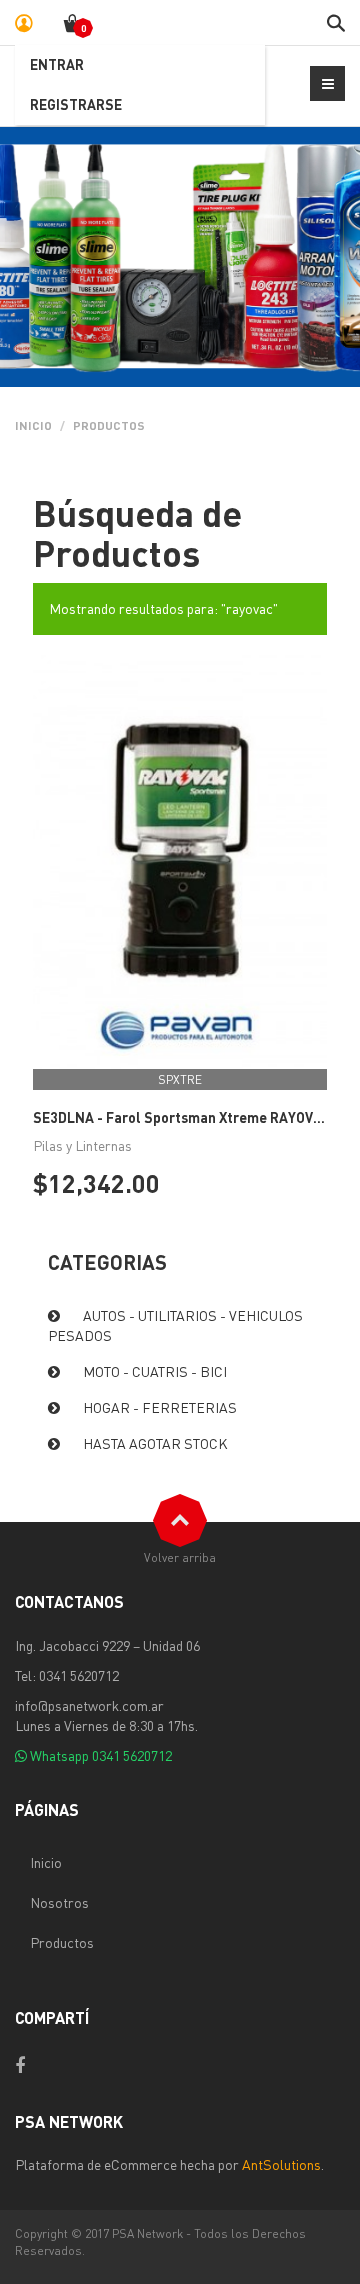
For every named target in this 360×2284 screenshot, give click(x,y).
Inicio (33, 425)
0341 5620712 (132, 1755)
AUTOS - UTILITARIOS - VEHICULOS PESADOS (175, 1325)
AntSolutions (281, 2164)
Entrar (57, 64)
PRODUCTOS (109, 425)
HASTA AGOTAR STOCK (155, 1443)
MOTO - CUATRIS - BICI (155, 1371)
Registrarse (76, 104)
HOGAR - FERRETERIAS (160, 1407)
